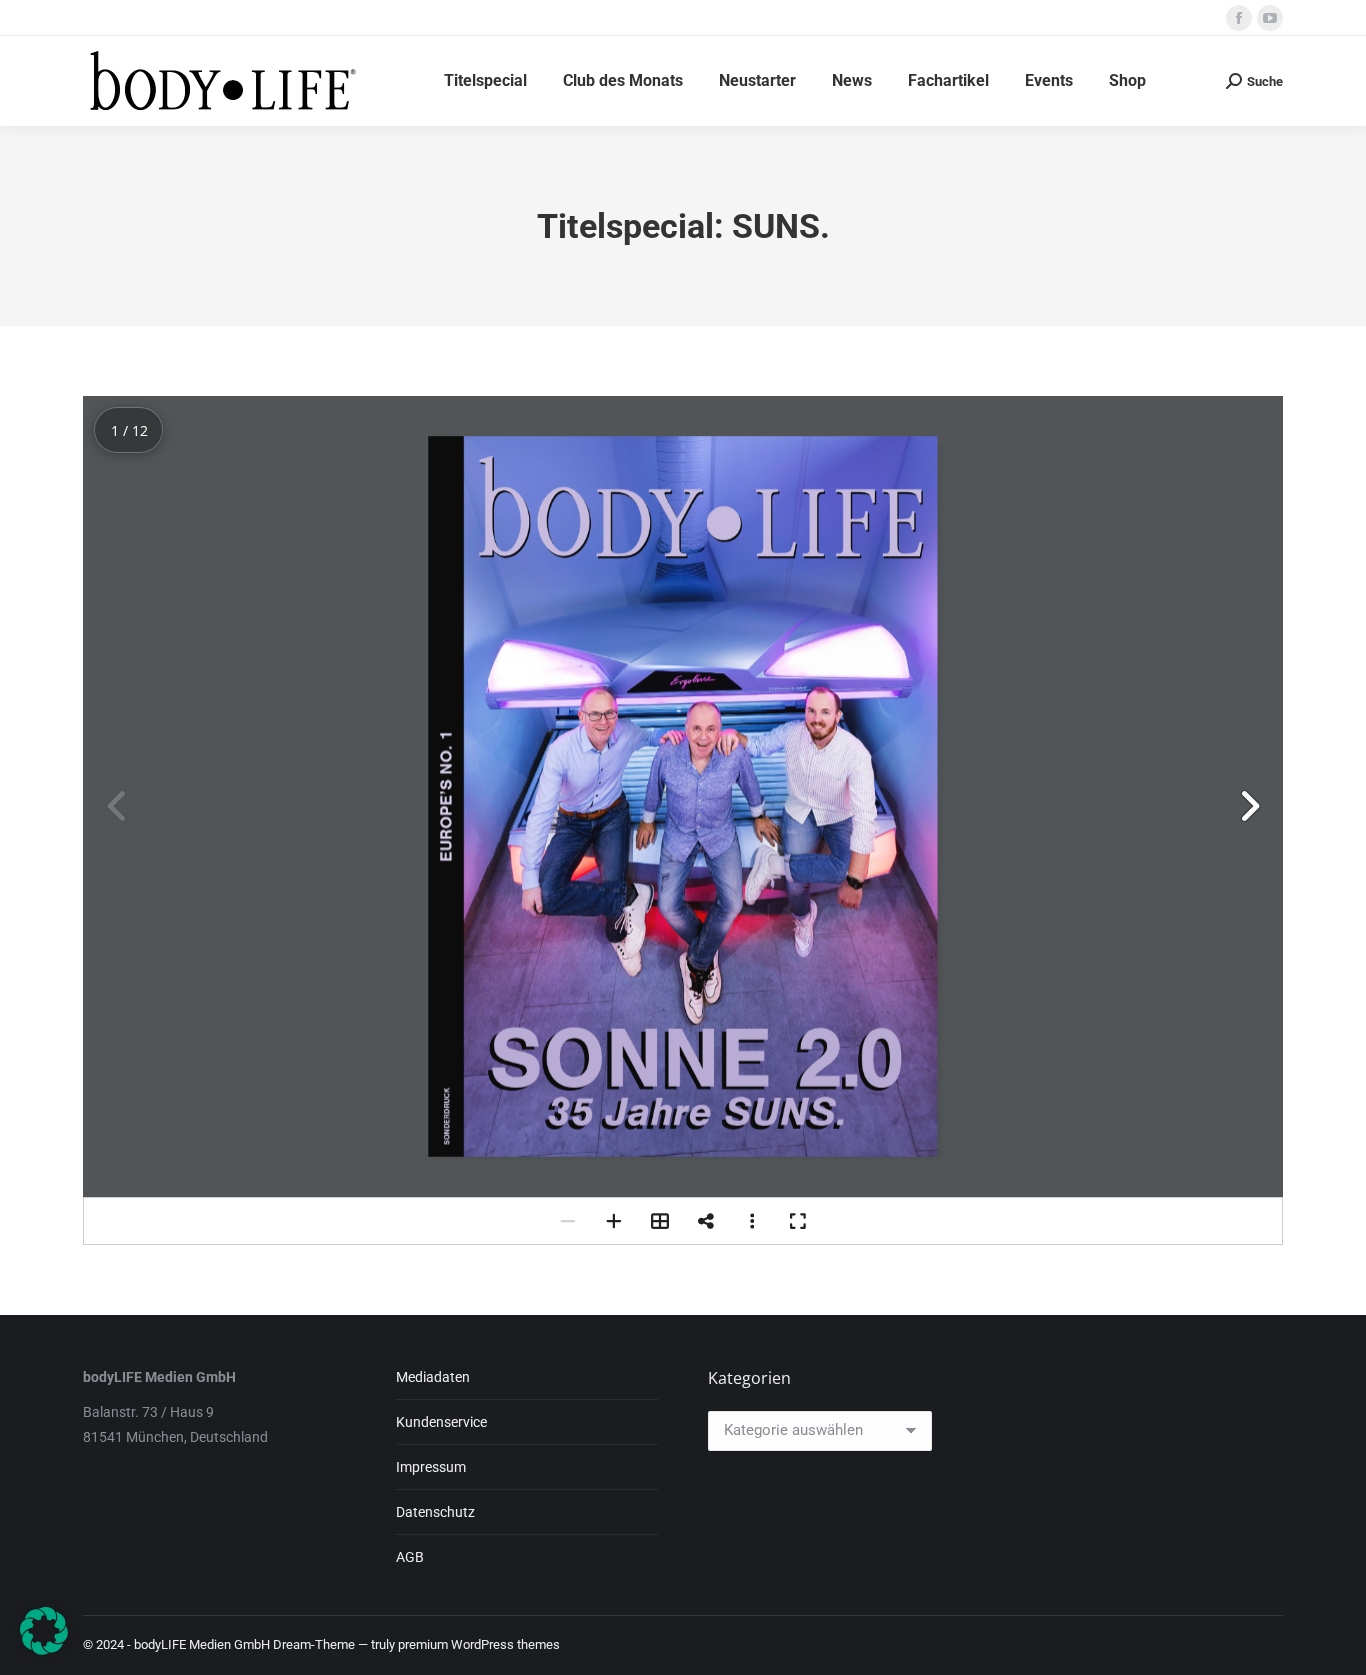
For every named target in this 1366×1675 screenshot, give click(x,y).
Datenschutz (435, 1512)
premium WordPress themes (479, 1644)
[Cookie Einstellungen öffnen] (44, 1649)
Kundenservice (441, 1422)
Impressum (431, 1467)
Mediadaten (433, 1377)
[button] (1249, 806)
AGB (410, 1557)
